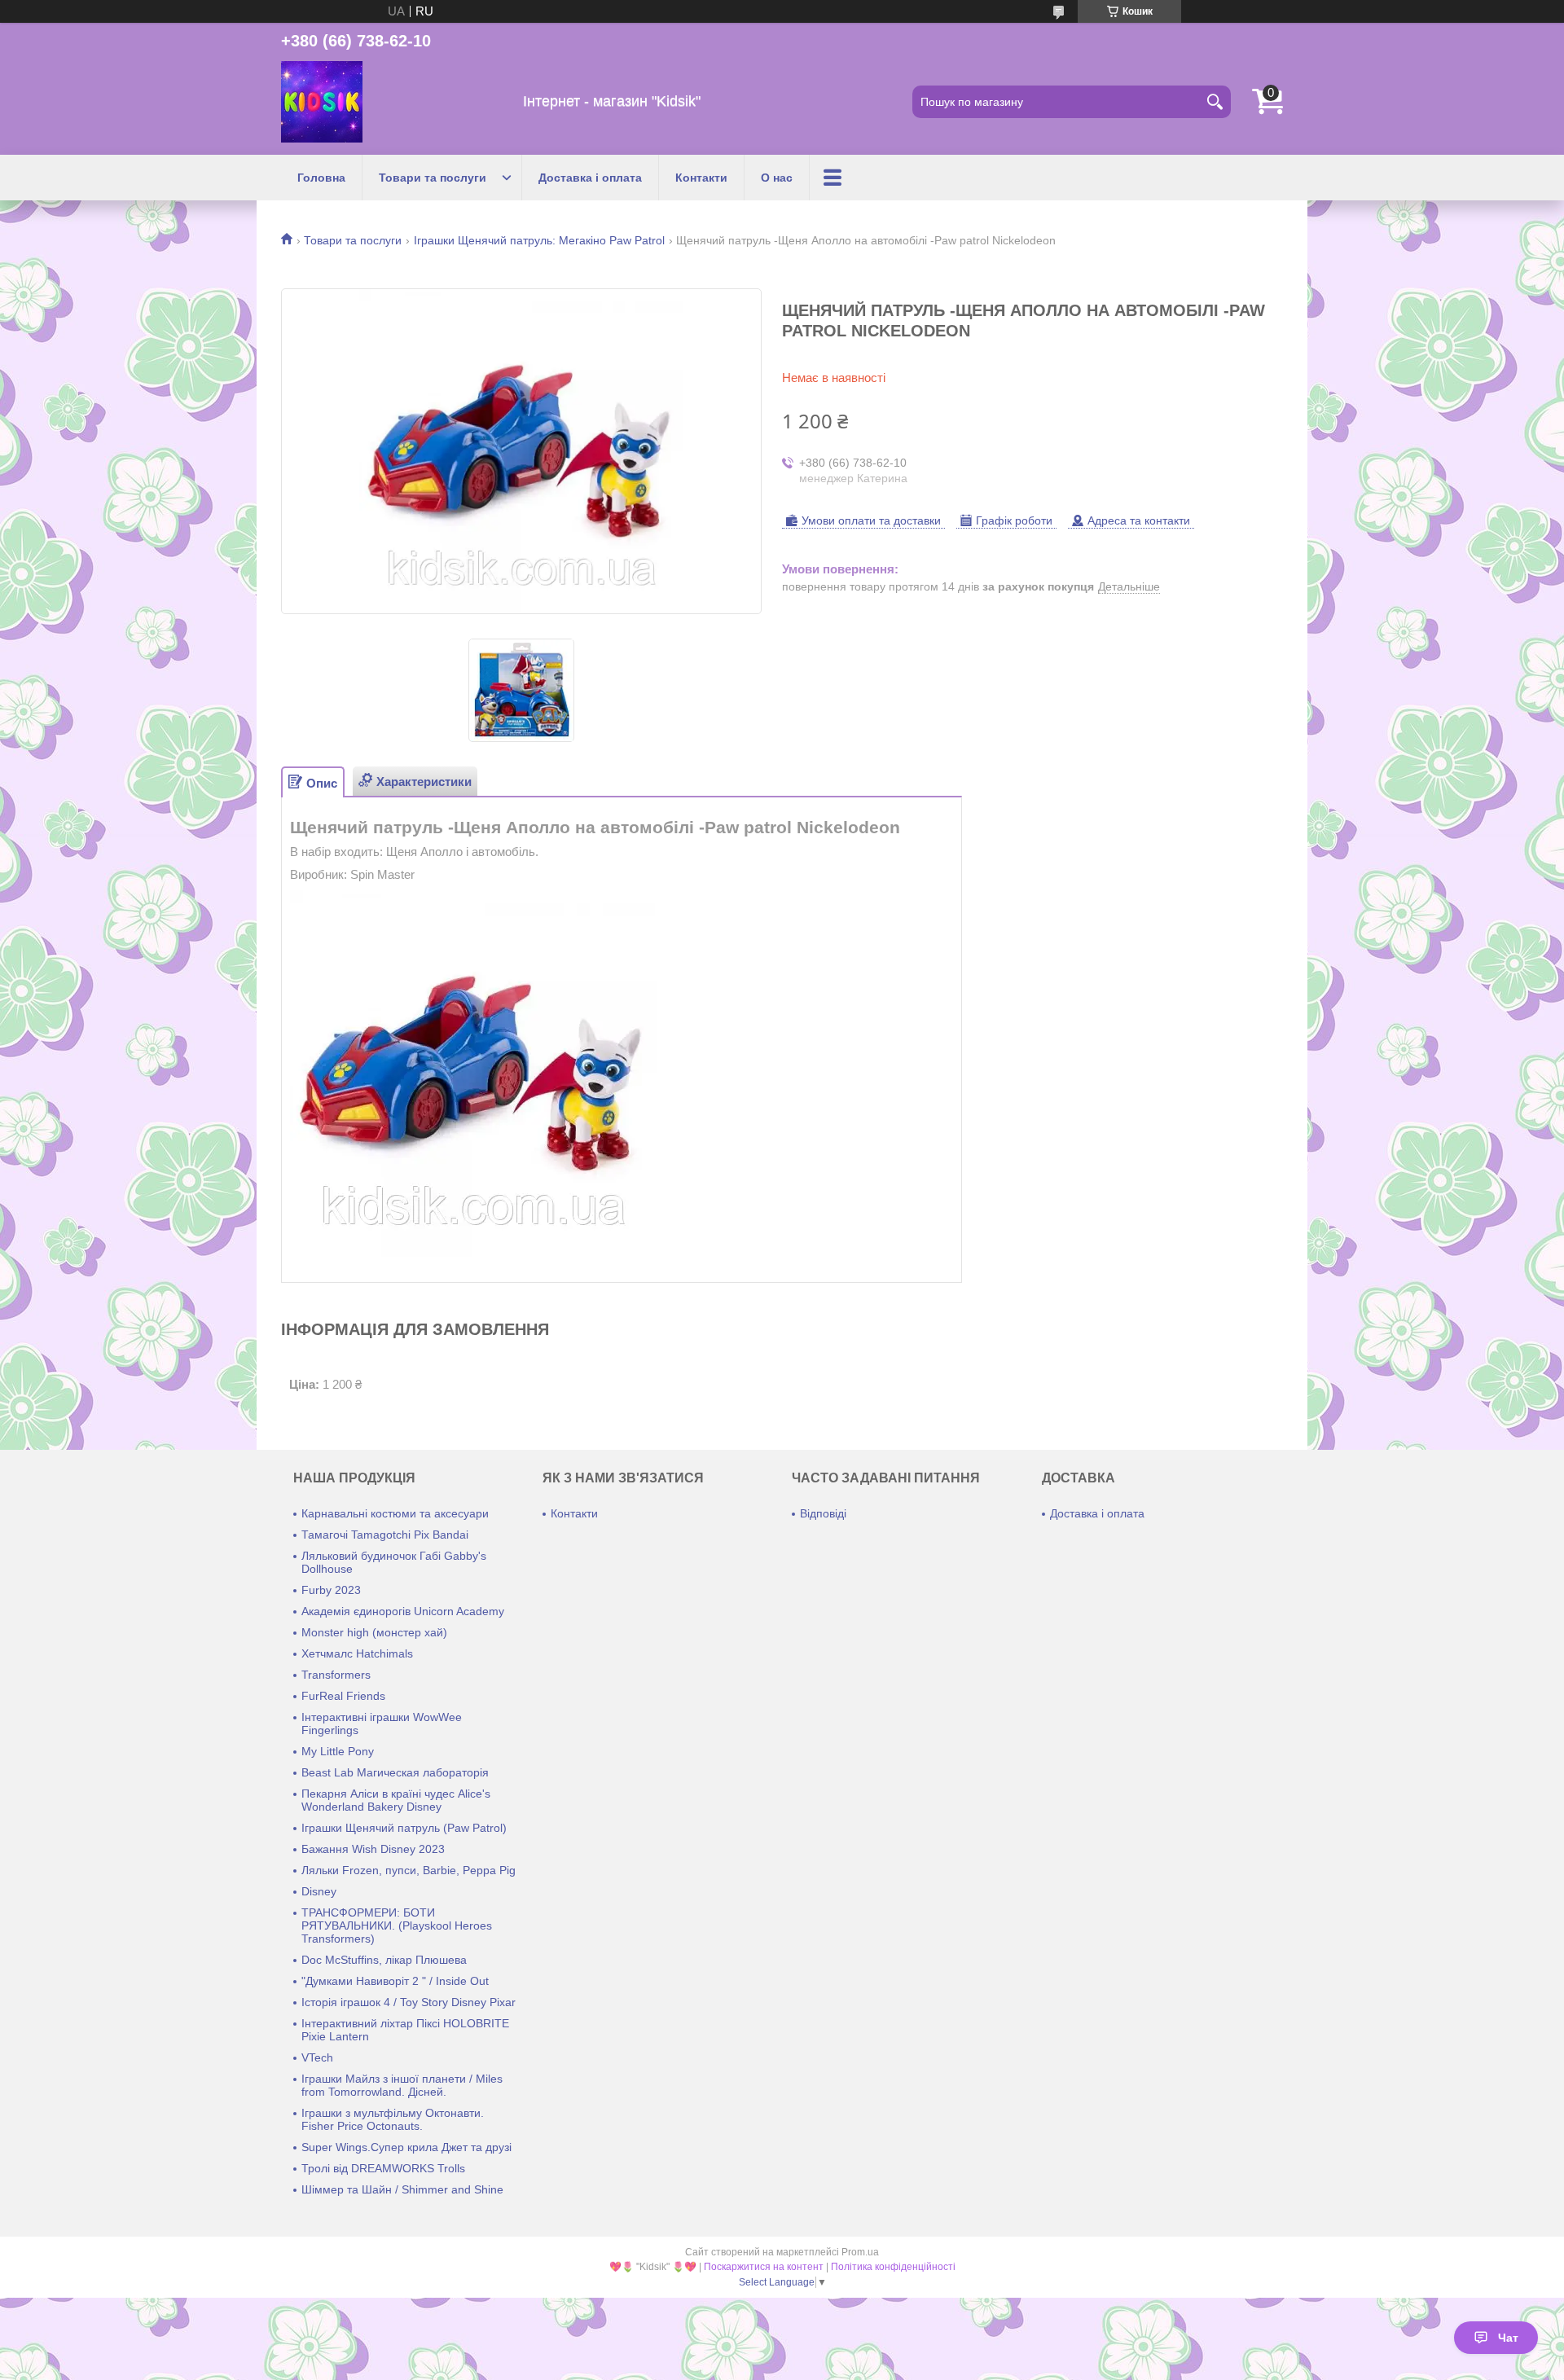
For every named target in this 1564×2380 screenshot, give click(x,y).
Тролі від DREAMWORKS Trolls (383, 2168)
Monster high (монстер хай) (374, 1632)
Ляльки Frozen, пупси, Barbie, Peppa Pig (409, 1870)
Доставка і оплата (590, 178)
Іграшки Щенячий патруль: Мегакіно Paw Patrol (539, 240)
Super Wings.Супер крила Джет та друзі (406, 2147)
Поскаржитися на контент (764, 2267)
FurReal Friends (343, 1696)
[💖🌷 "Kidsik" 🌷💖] (322, 102)
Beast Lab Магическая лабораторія (395, 1772)
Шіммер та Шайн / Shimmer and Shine (402, 2189)
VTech (317, 2057)
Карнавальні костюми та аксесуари (395, 1513)
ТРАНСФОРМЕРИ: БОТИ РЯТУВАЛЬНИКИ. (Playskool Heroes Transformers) (397, 1926)
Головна (321, 178)
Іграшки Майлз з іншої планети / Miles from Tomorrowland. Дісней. (402, 2085)
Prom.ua (860, 2252)
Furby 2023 (331, 1590)
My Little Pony (338, 1751)
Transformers (336, 1675)
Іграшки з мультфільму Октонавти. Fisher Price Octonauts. (393, 2119)
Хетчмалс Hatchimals (357, 1653)
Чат (1508, 2338)
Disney (319, 1891)
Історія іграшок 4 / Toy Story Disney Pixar (409, 2002)
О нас (777, 178)
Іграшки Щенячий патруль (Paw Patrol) (404, 1828)
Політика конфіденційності (893, 2267)
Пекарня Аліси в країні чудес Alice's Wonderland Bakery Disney (396, 1800)
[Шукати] (1215, 102)
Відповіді (823, 1513)
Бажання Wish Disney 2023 (373, 1849)
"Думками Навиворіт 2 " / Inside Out (395, 1981)
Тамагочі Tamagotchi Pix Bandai (385, 1535)
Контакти (701, 178)
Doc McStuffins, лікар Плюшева (384, 1960)
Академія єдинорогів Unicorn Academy (403, 1611)
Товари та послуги (433, 178)
